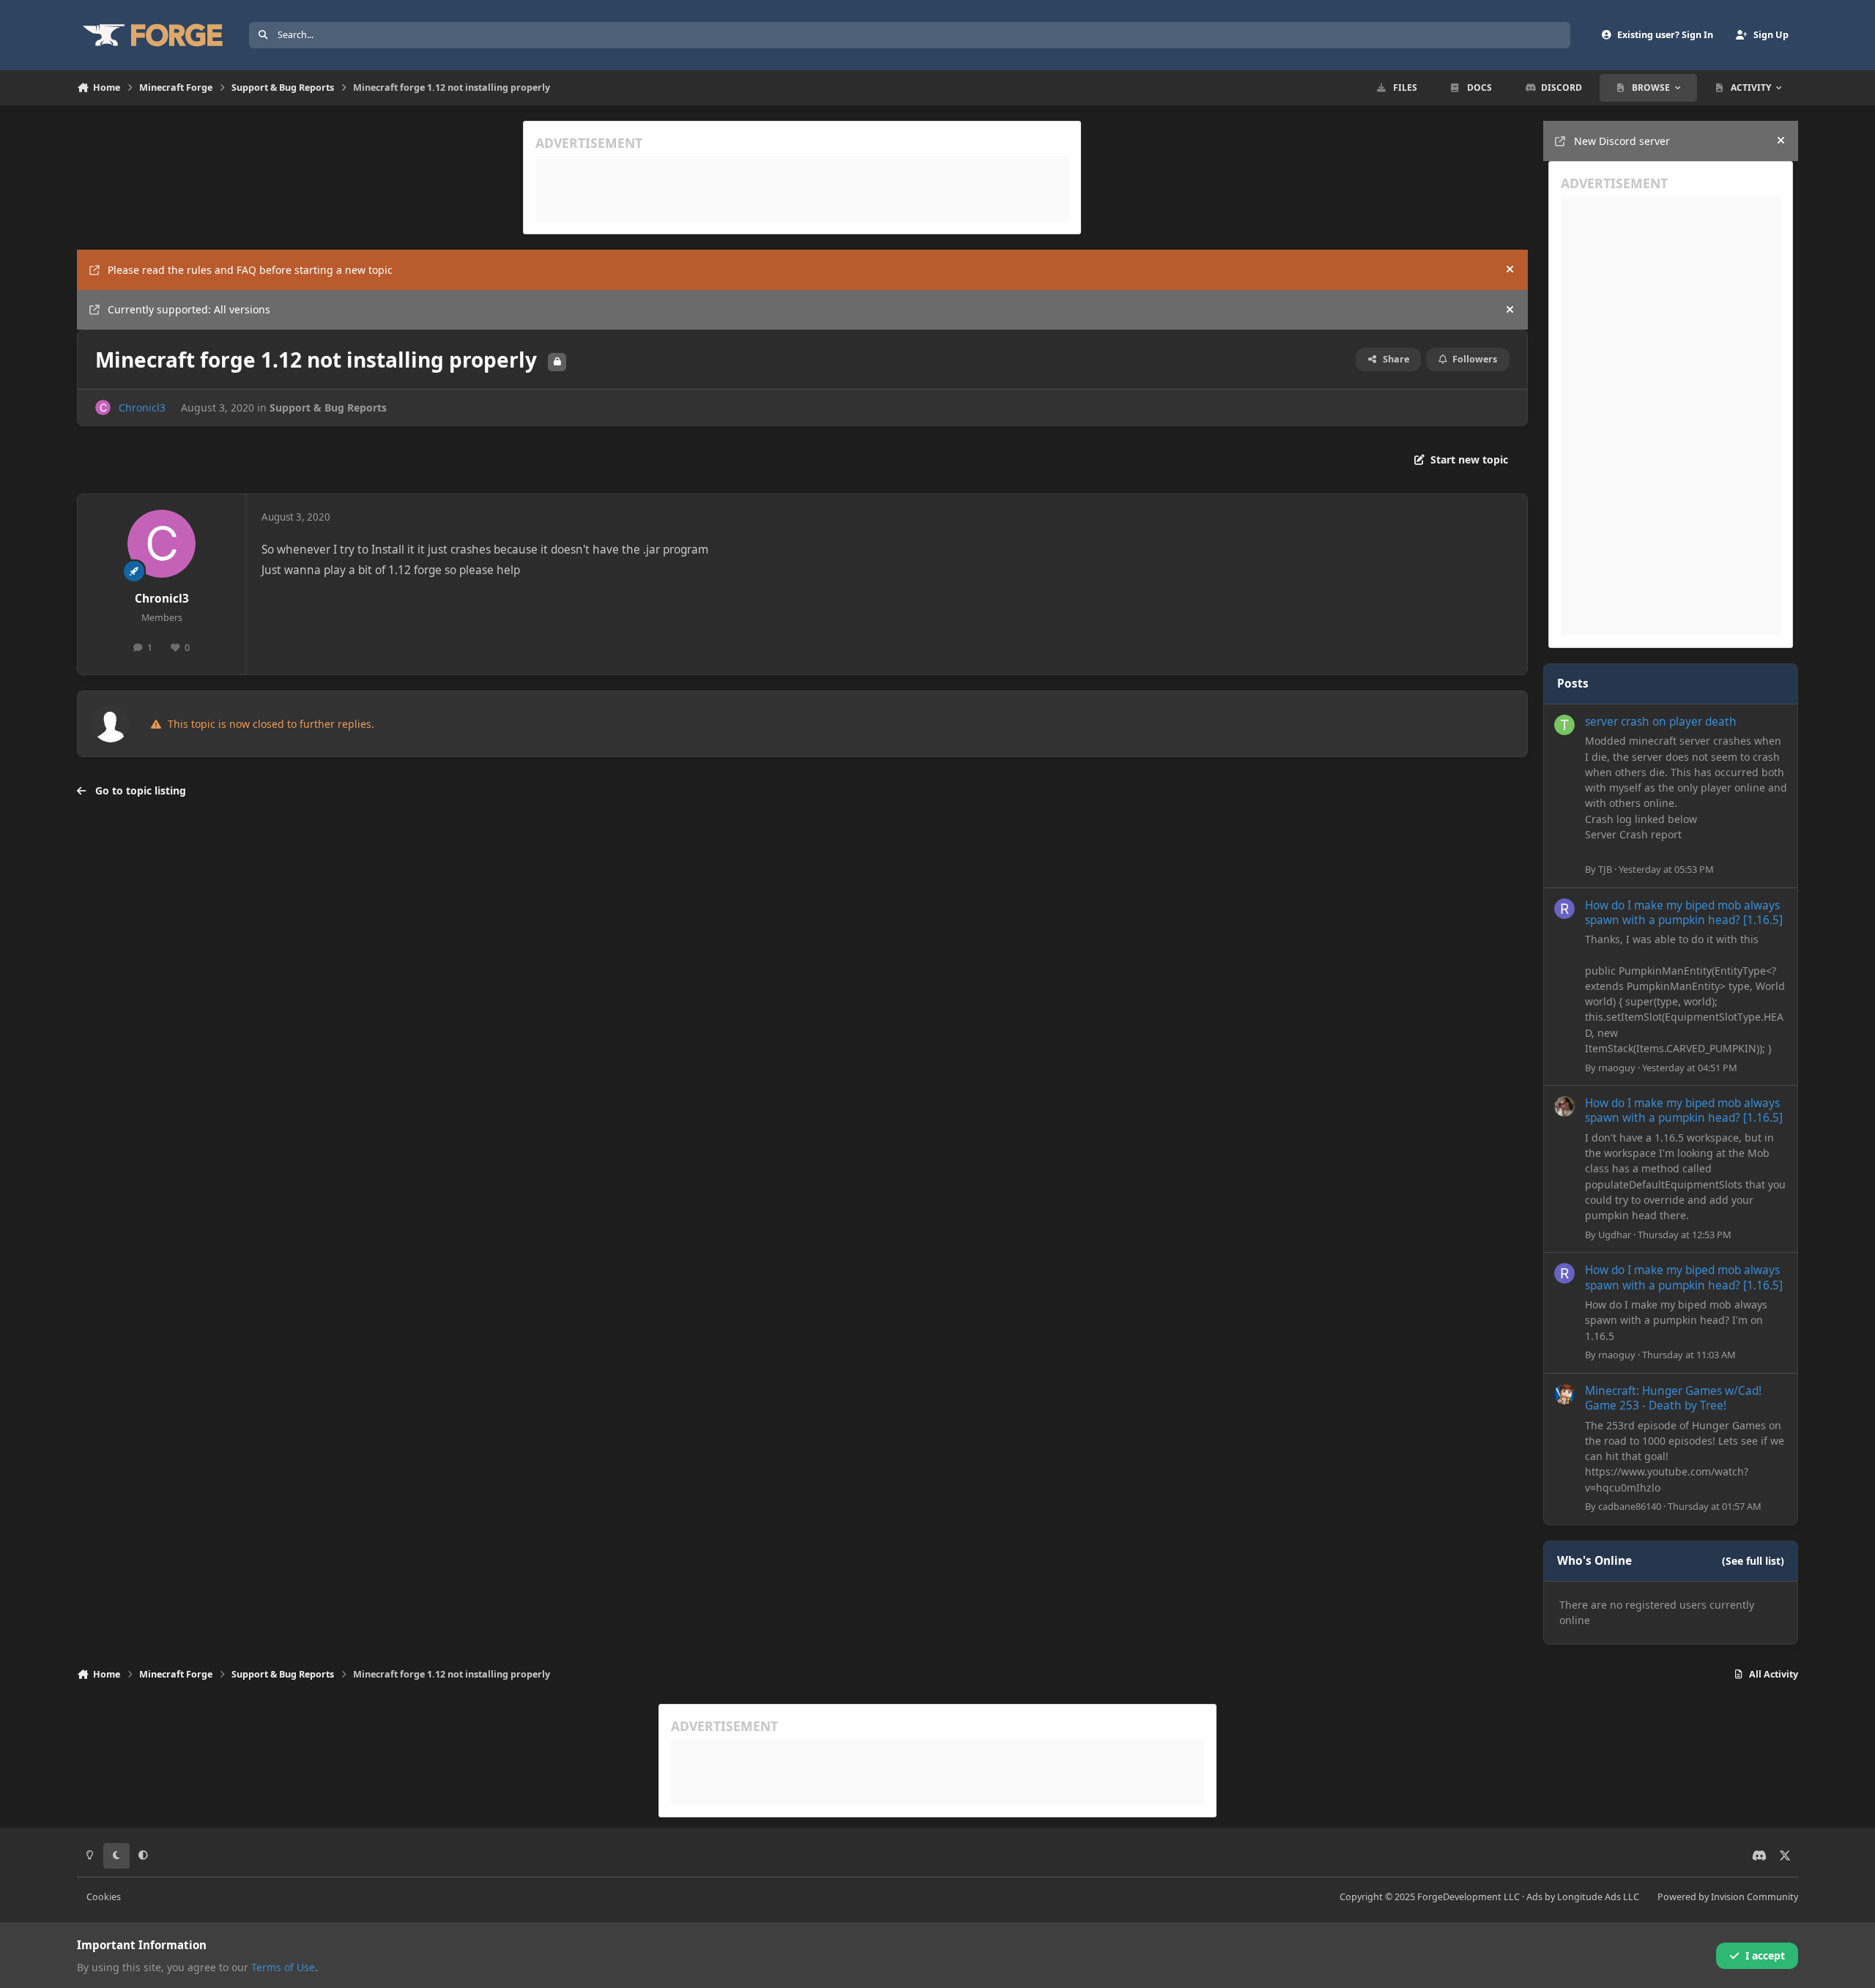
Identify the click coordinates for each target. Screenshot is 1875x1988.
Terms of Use (283, 1967)
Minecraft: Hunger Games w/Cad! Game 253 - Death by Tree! (1673, 1398)
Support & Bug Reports (328, 407)
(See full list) (1753, 1561)
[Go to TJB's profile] (1564, 725)
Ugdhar (1615, 1235)
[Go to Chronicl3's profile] (103, 407)
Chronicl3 (142, 407)
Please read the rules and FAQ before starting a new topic (250, 270)
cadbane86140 (1630, 1506)
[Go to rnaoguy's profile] (1564, 909)
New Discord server (1622, 141)
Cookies (104, 1897)
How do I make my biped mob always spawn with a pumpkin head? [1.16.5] (1684, 913)
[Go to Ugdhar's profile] (1564, 1106)
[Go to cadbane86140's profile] (1564, 1394)
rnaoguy (1617, 1068)
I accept (1765, 1955)
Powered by (1728, 1897)
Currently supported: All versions (189, 309)
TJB (1605, 869)
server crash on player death (1661, 722)
